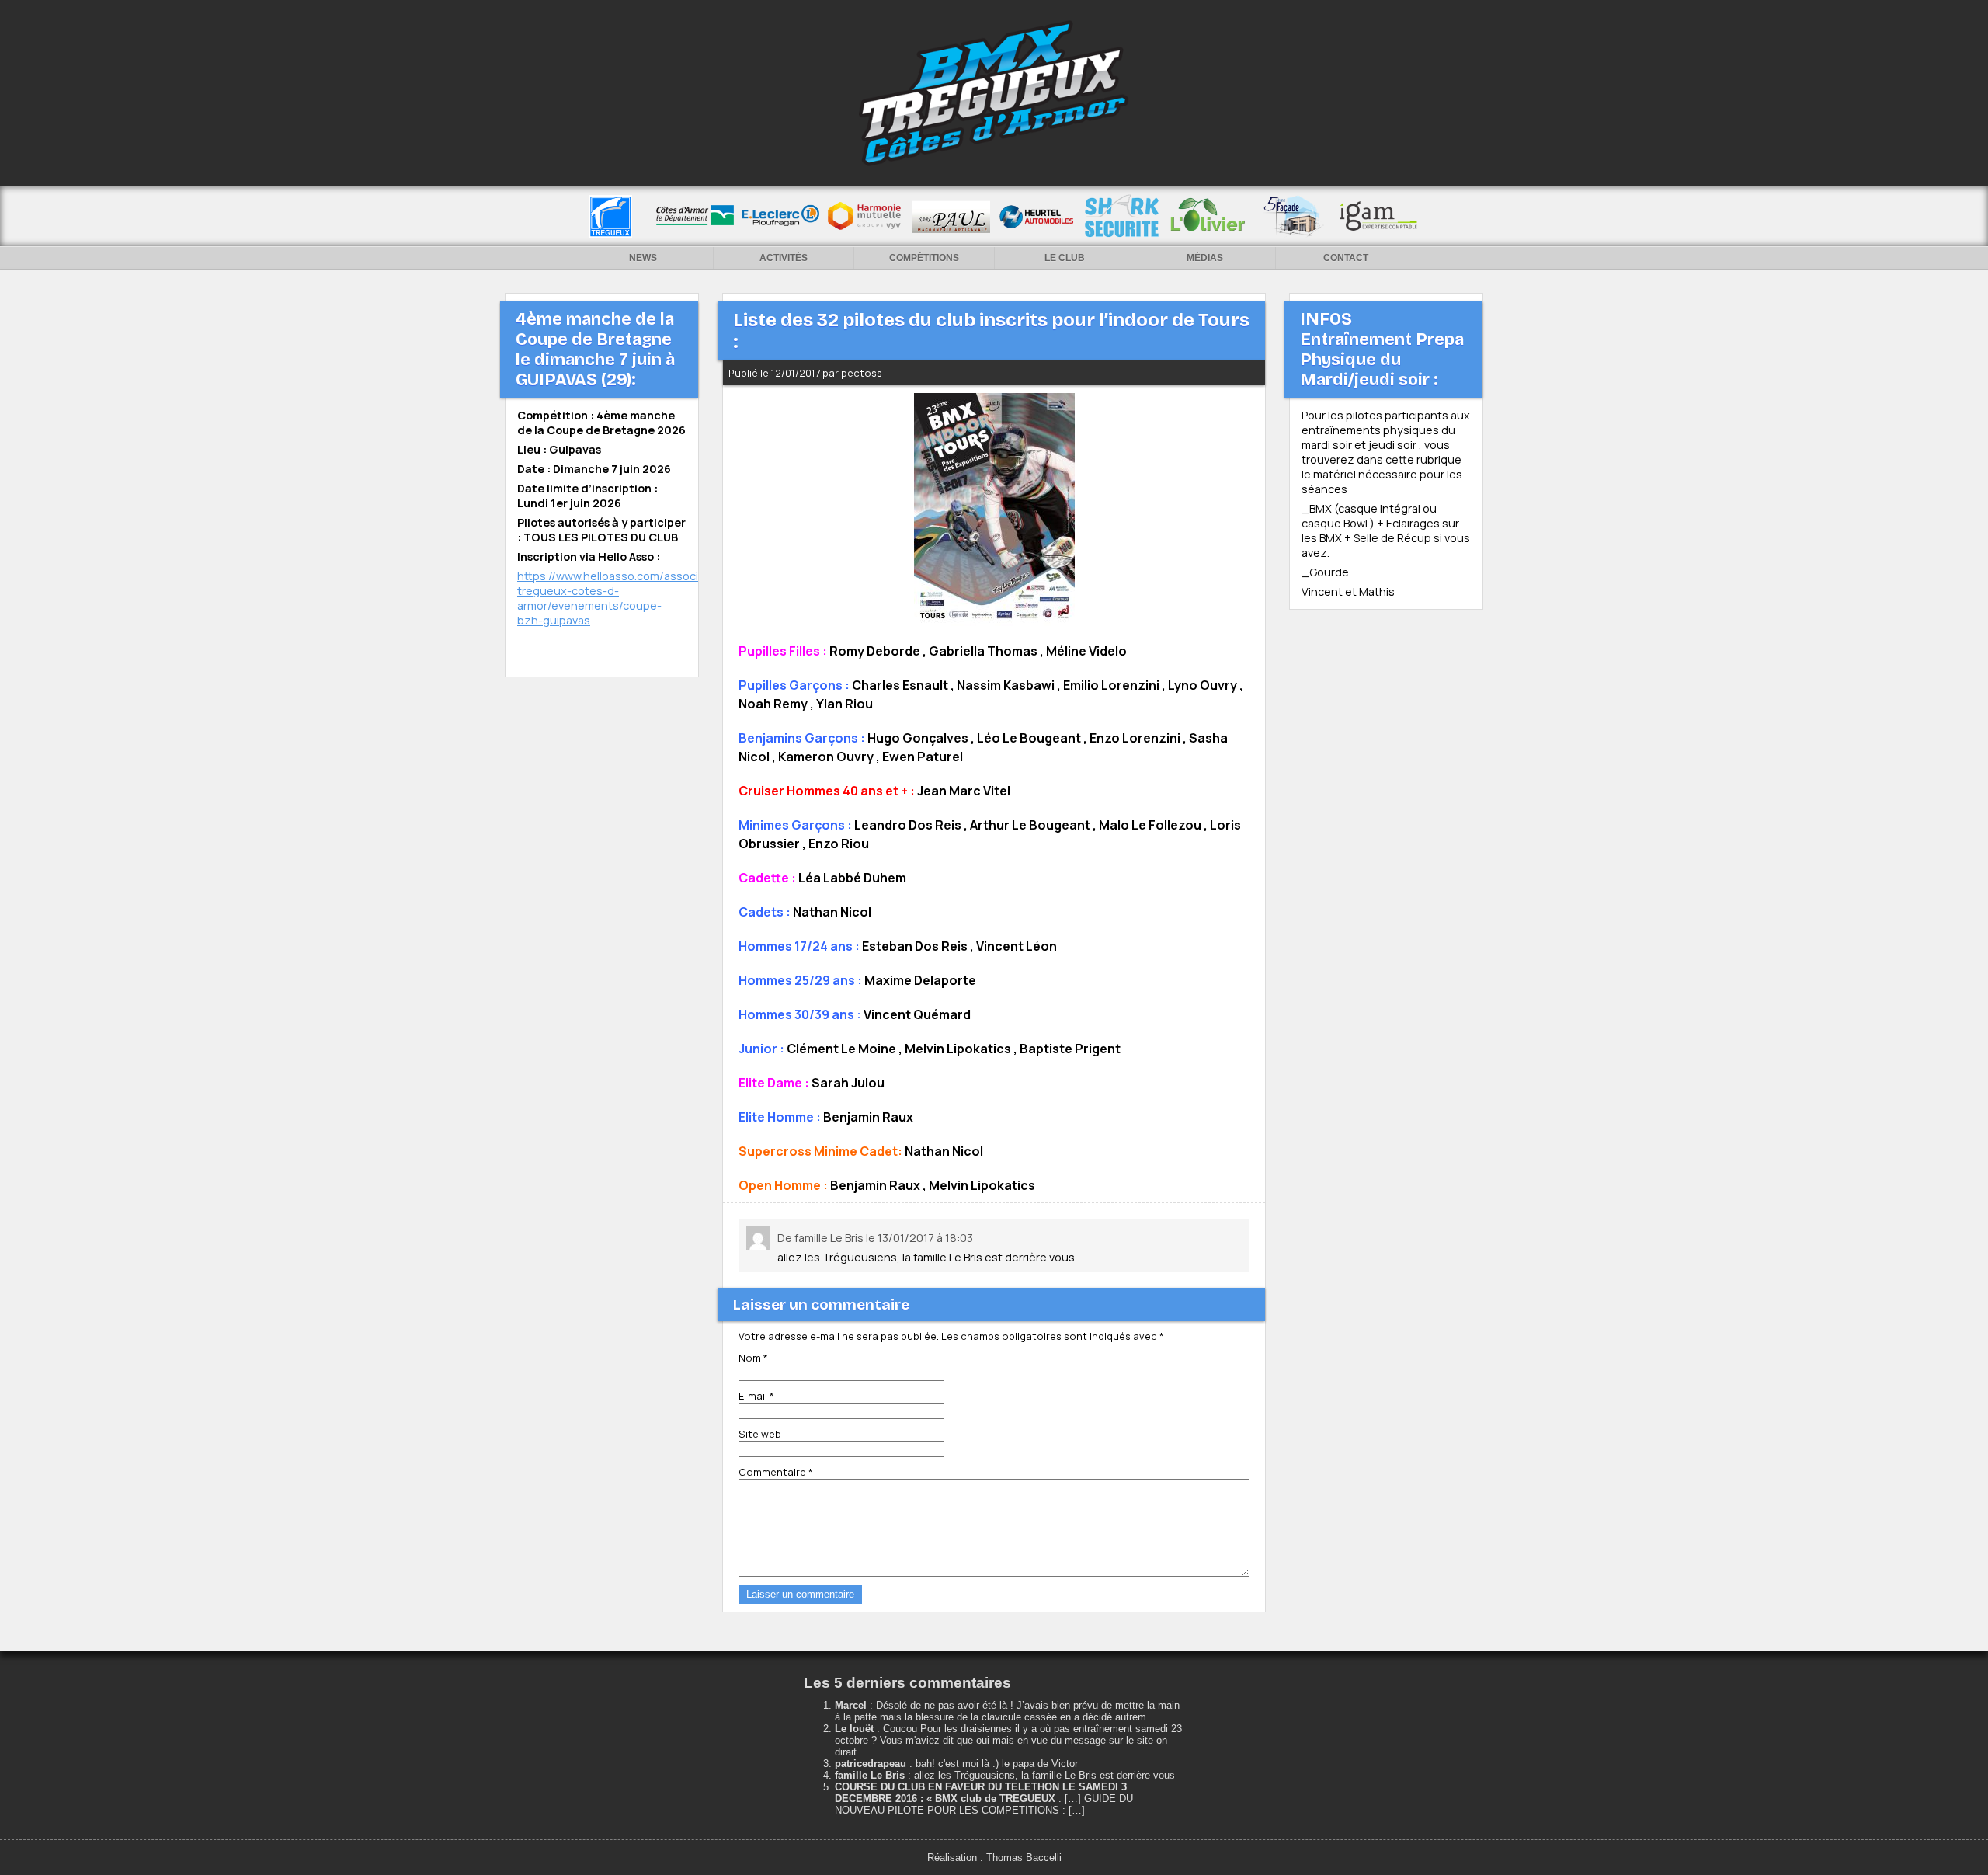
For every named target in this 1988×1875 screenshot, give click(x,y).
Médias (1205, 258)
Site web (760, 1434)
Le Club (1065, 258)
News (643, 258)
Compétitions (924, 258)
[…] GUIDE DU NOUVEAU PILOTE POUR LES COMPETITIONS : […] (984, 1804)
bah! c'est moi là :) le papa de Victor (997, 1764)
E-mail (756, 1396)
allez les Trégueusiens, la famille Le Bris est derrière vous (1044, 1775)
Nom (753, 1358)
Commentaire (776, 1472)
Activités (784, 258)
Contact (1346, 258)
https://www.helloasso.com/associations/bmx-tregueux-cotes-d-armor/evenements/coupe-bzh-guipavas (640, 598)
